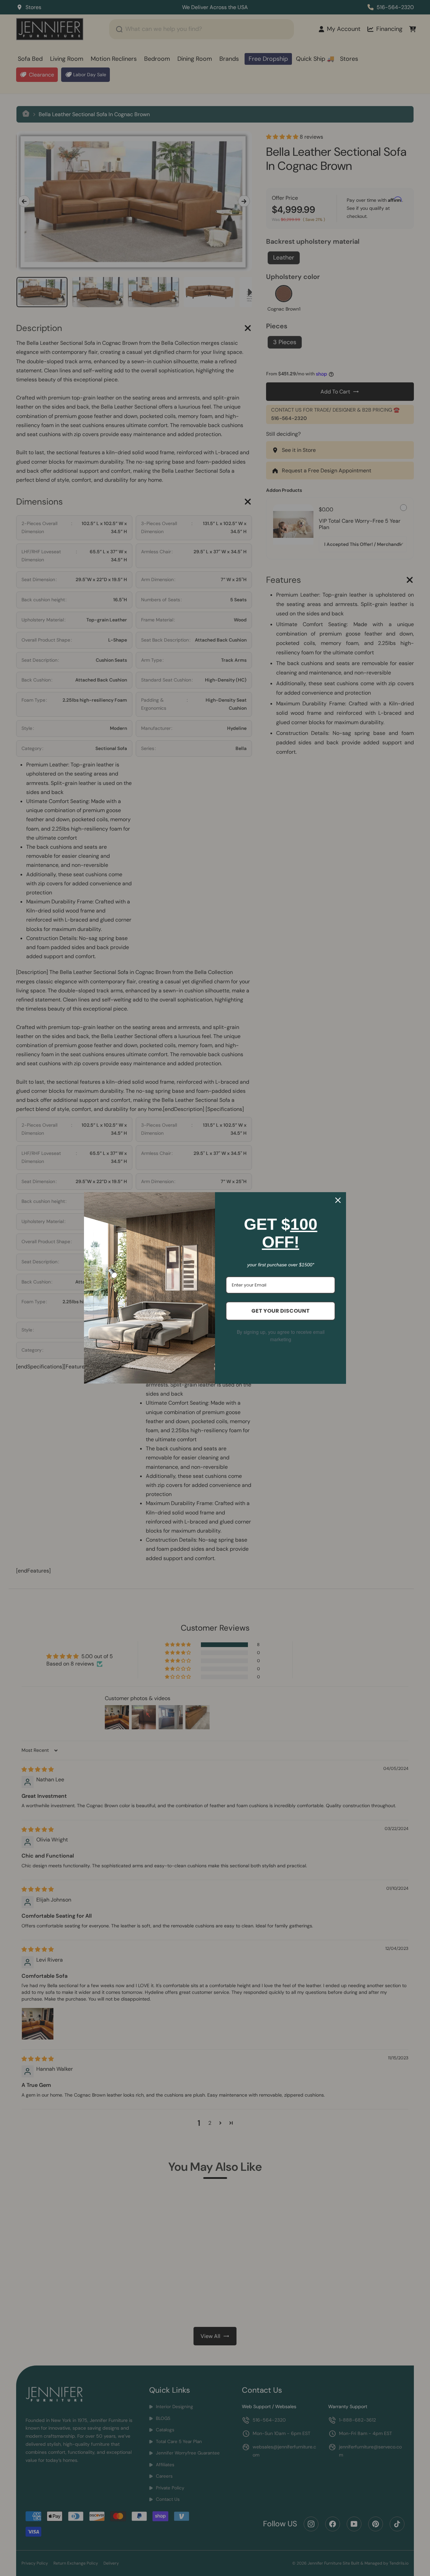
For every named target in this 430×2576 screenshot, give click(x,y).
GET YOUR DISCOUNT (281, 1311)
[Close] (338, 1200)
